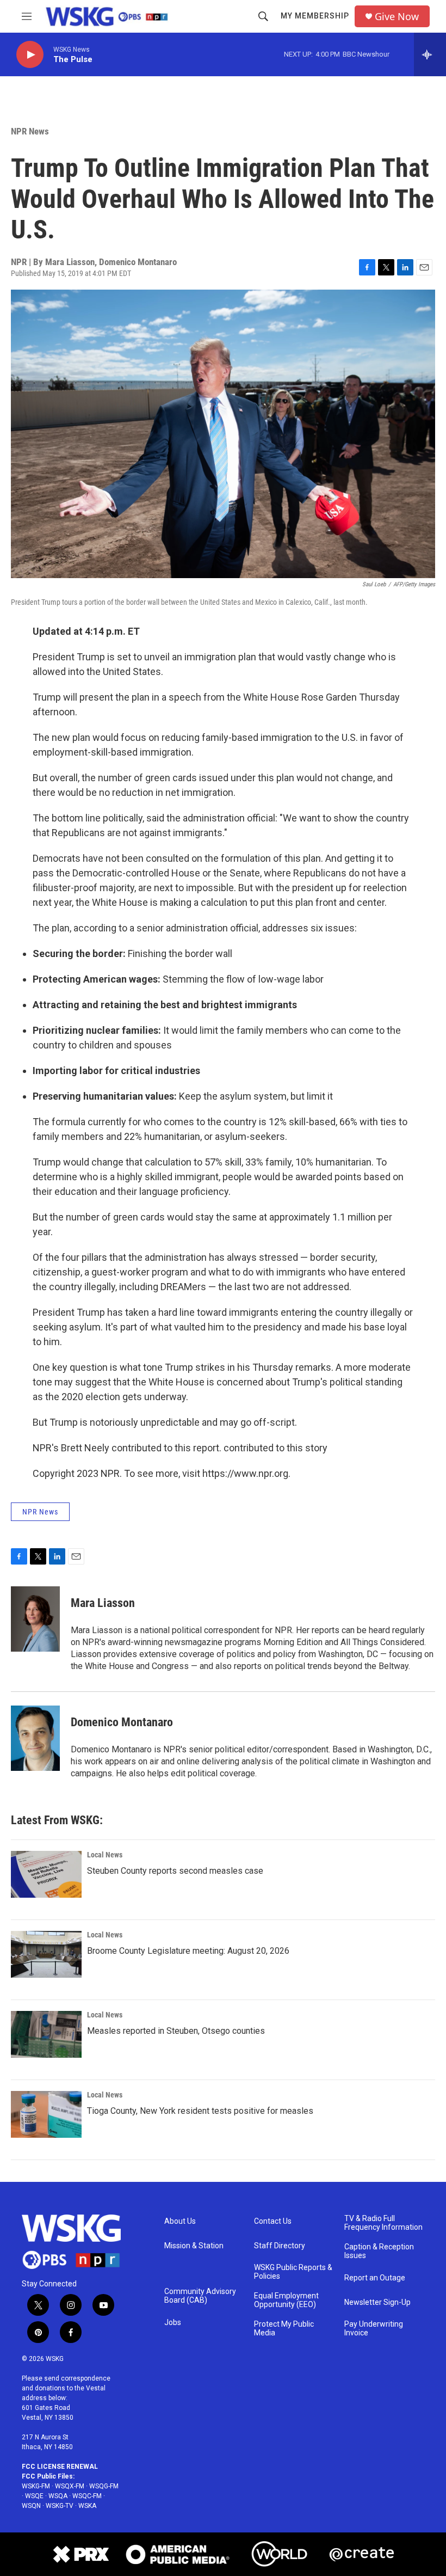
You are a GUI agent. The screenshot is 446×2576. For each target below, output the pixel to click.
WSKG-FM (36, 2486)
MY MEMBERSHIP (315, 16)
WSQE (34, 2496)
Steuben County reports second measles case (175, 1871)
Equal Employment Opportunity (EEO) (286, 2300)
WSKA (87, 2506)
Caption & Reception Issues (379, 2251)
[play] (30, 55)
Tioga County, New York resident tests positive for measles (200, 2111)
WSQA (58, 2496)
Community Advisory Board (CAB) (200, 2296)
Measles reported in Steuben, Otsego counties (176, 2031)
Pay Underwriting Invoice (374, 2329)
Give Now (397, 17)
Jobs (173, 2323)
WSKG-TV (60, 2506)
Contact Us (273, 2221)
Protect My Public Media (284, 2329)
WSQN (31, 2506)
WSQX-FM (70, 2486)
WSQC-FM (87, 2496)
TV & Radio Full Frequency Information (383, 2223)
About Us (180, 2221)
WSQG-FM (104, 2486)
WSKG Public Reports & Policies (293, 2272)
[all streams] (430, 54)
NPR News (30, 131)
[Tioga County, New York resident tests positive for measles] (46, 2114)
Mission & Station (194, 2246)
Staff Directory (280, 2246)
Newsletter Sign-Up (377, 2302)
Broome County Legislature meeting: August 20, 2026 (188, 1951)
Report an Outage (375, 2278)
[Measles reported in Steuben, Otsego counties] (46, 2034)
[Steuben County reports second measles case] (46, 1874)
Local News (105, 1855)
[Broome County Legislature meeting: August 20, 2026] (46, 1954)
